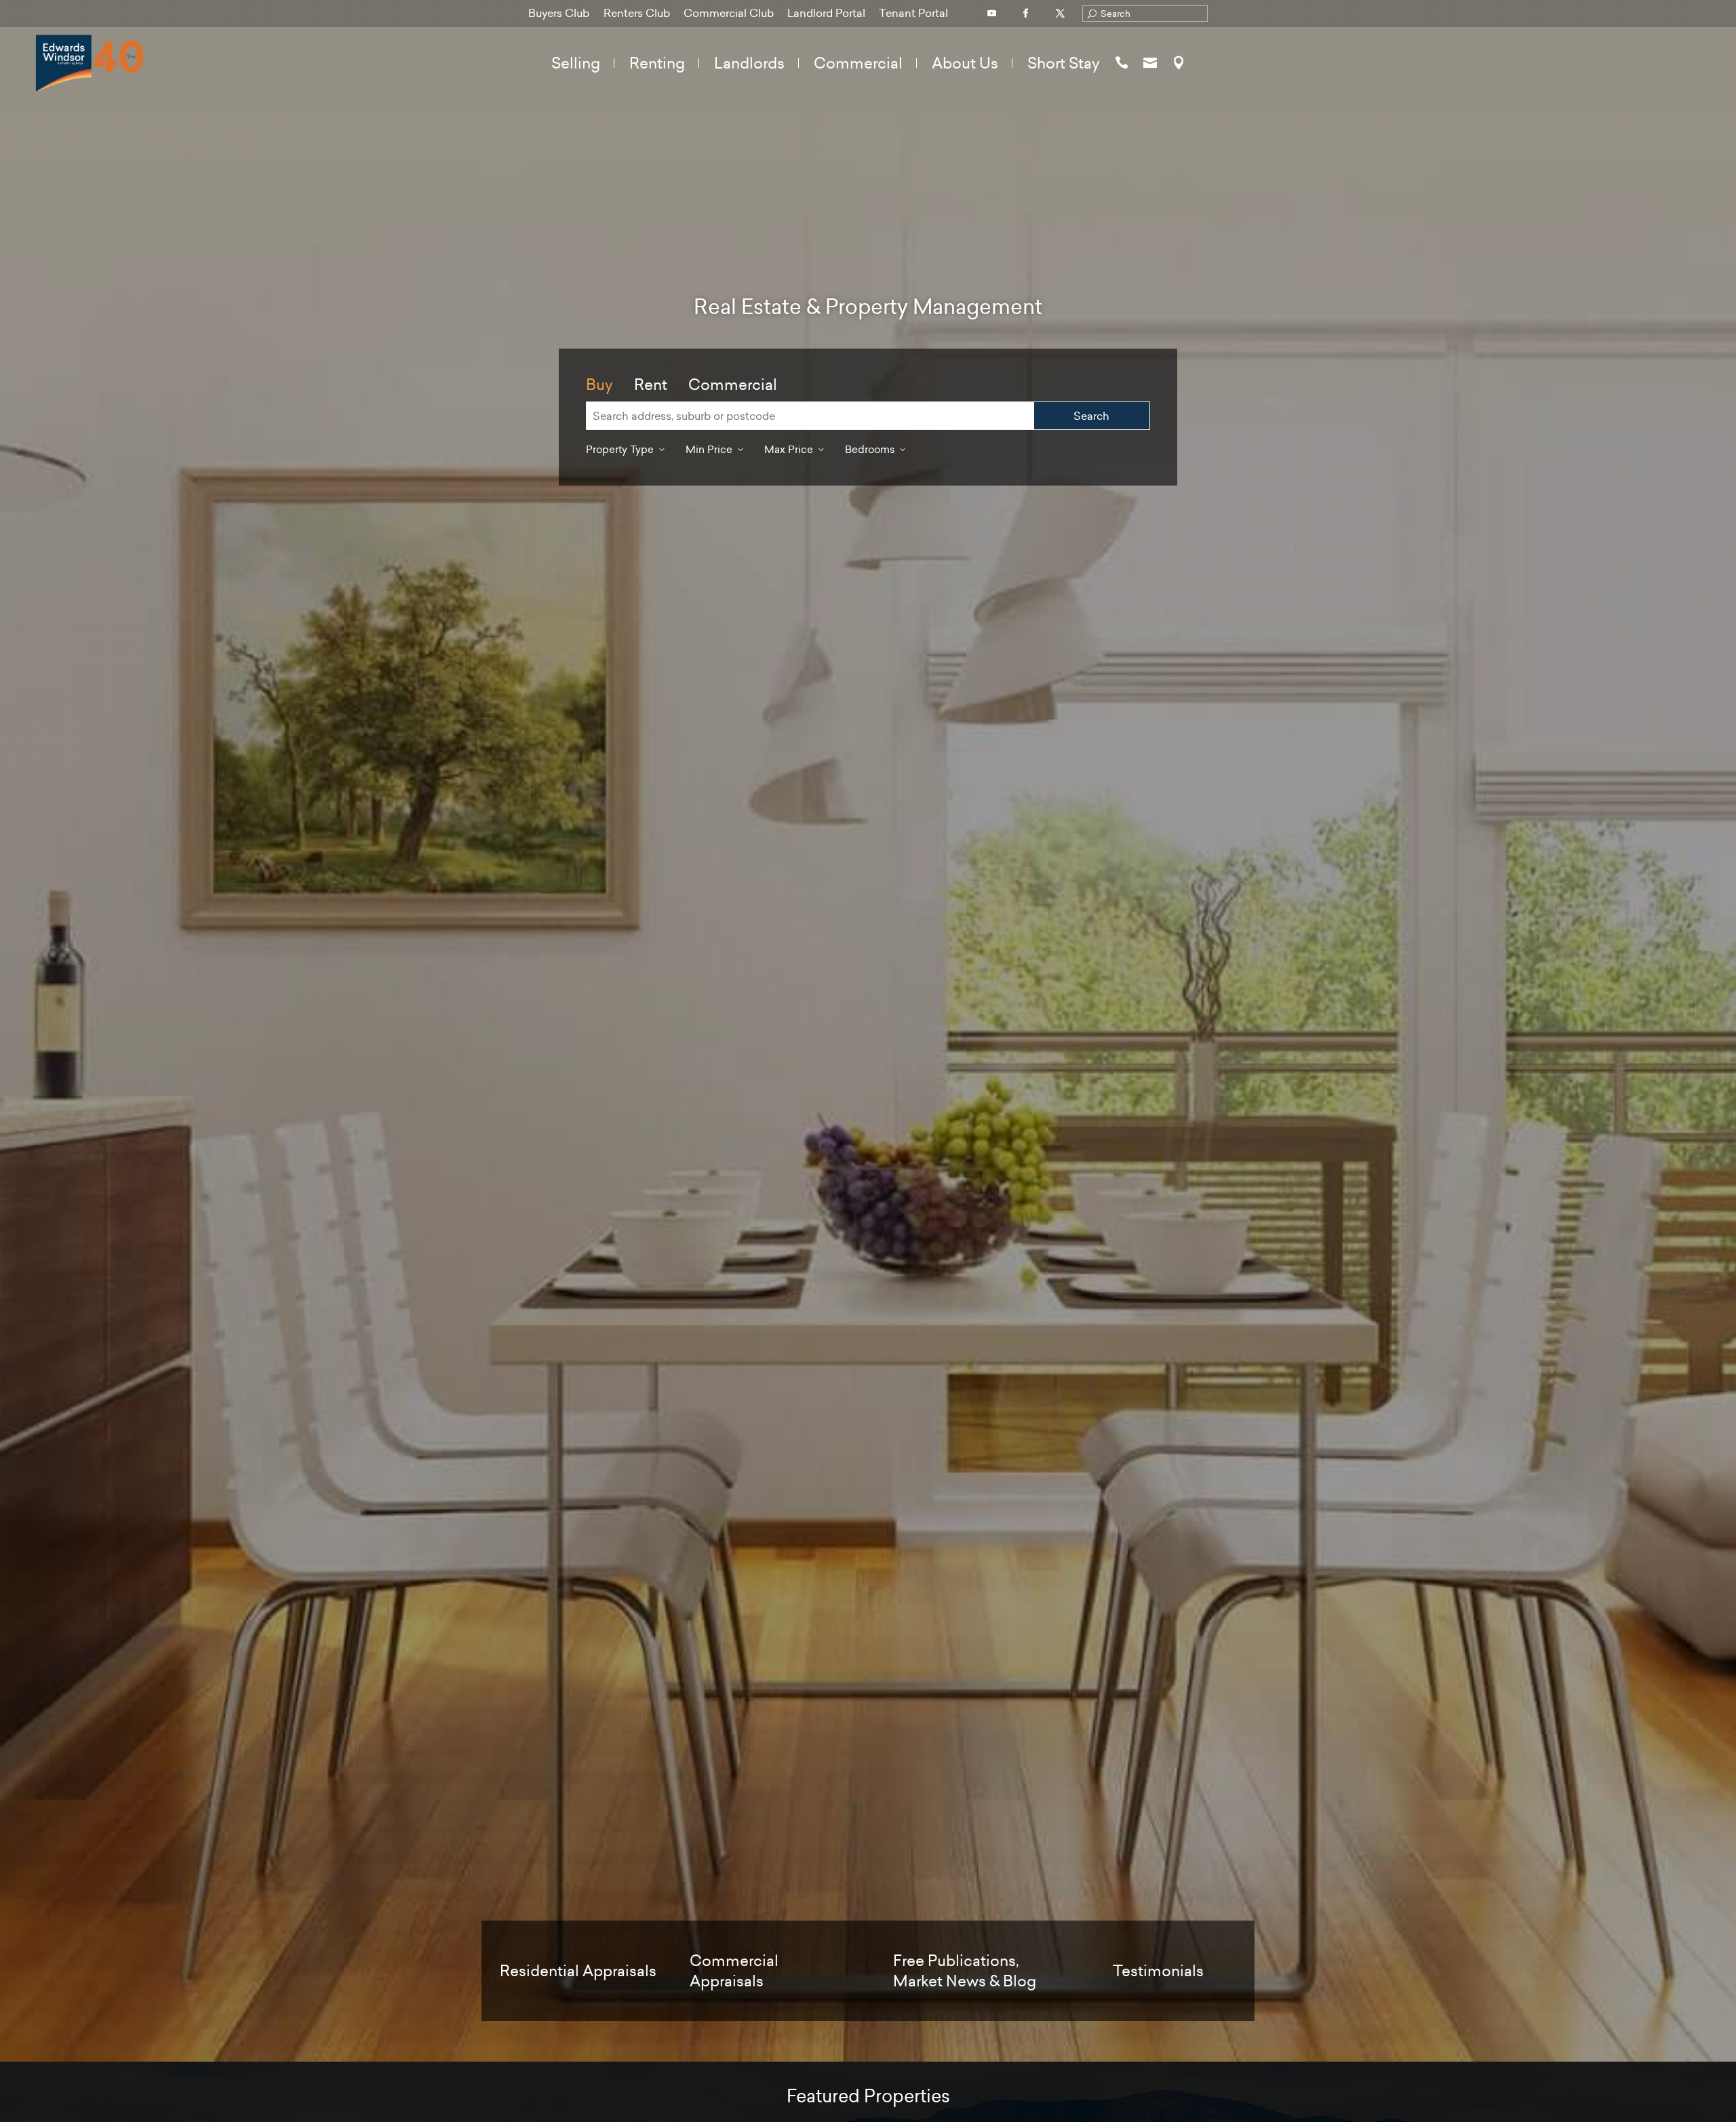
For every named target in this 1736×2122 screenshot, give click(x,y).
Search (1091, 416)
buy (599, 385)
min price (709, 449)
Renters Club (637, 13)
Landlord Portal (826, 13)
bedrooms (870, 449)
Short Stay (1064, 63)
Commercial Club (729, 13)
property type (620, 449)
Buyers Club (559, 13)
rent (651, 385)
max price (789, 449)
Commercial (733, 385)
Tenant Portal (913, 13)
